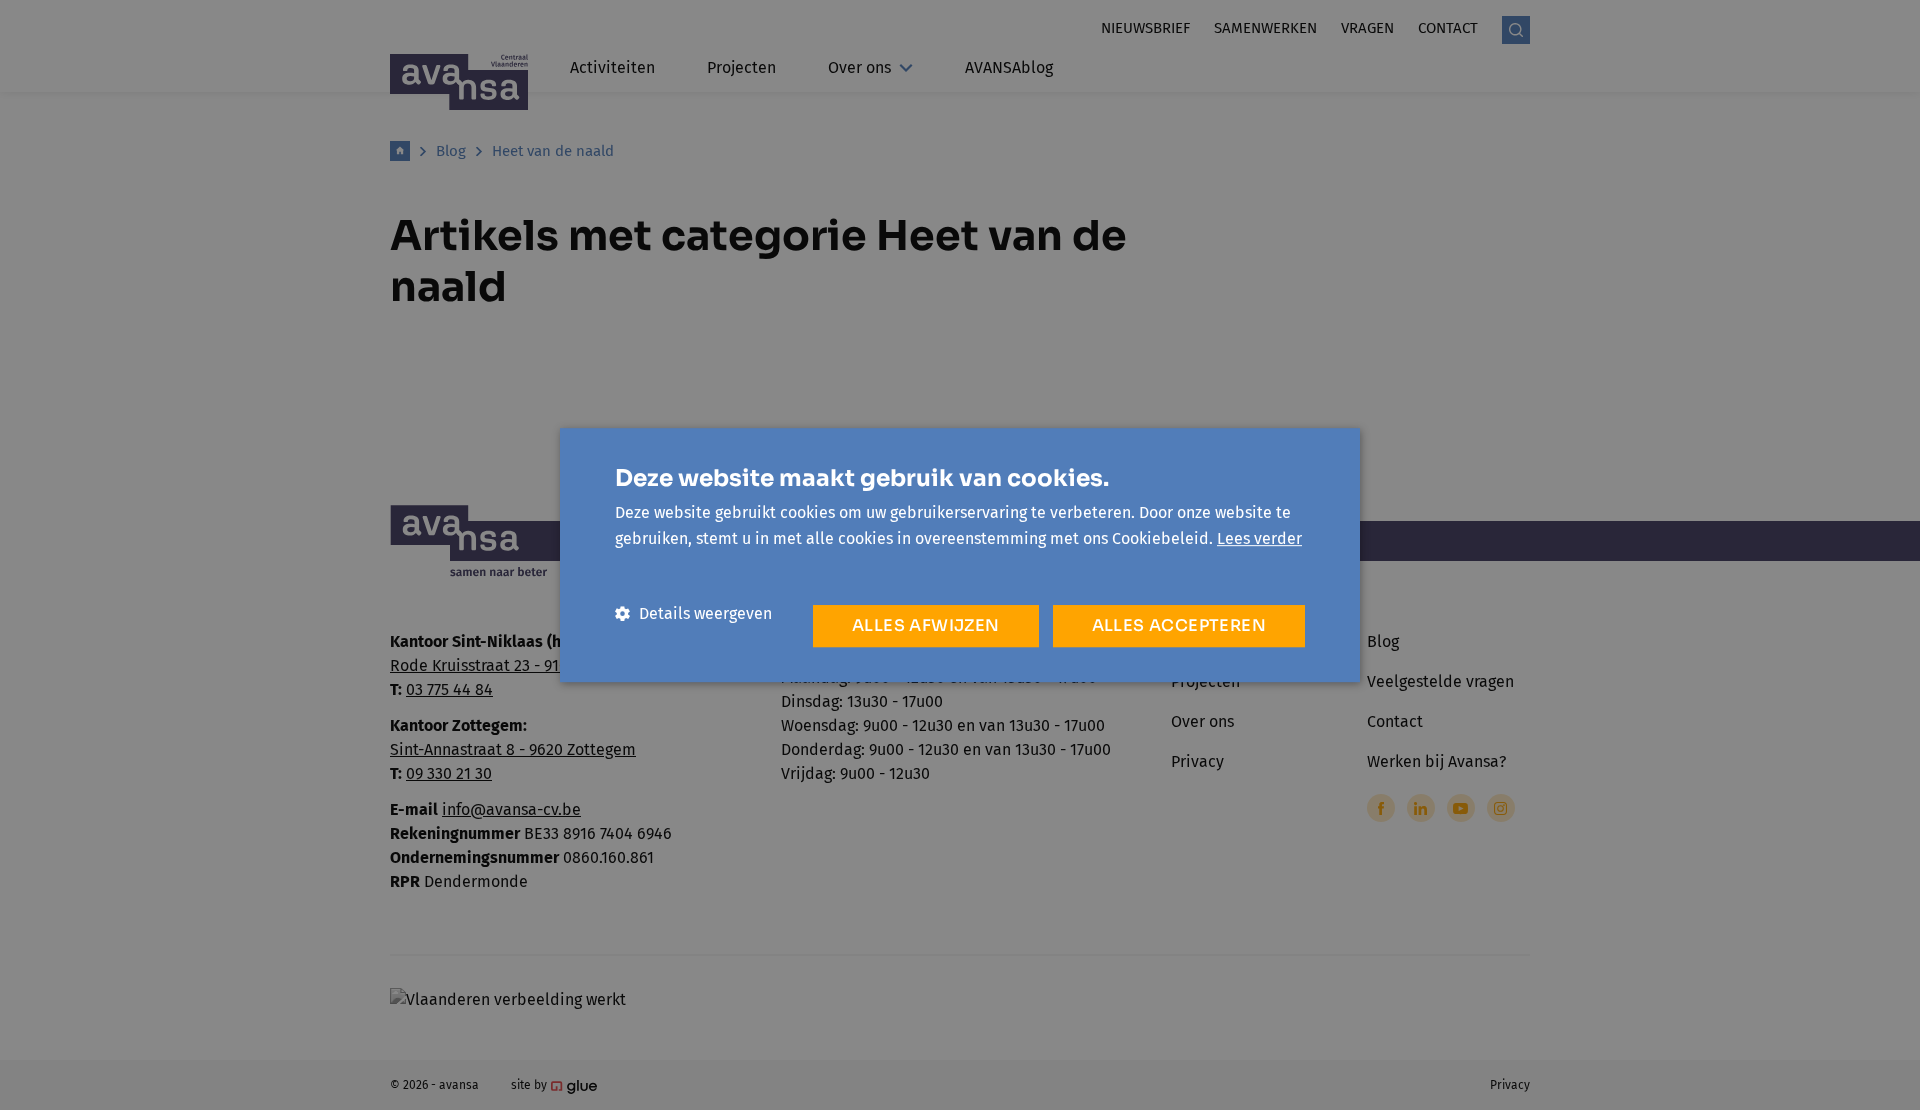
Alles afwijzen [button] (926, 625)
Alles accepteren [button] (1179, 625)
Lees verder (1259, 538)
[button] (693, 613)
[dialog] (960, 555)
